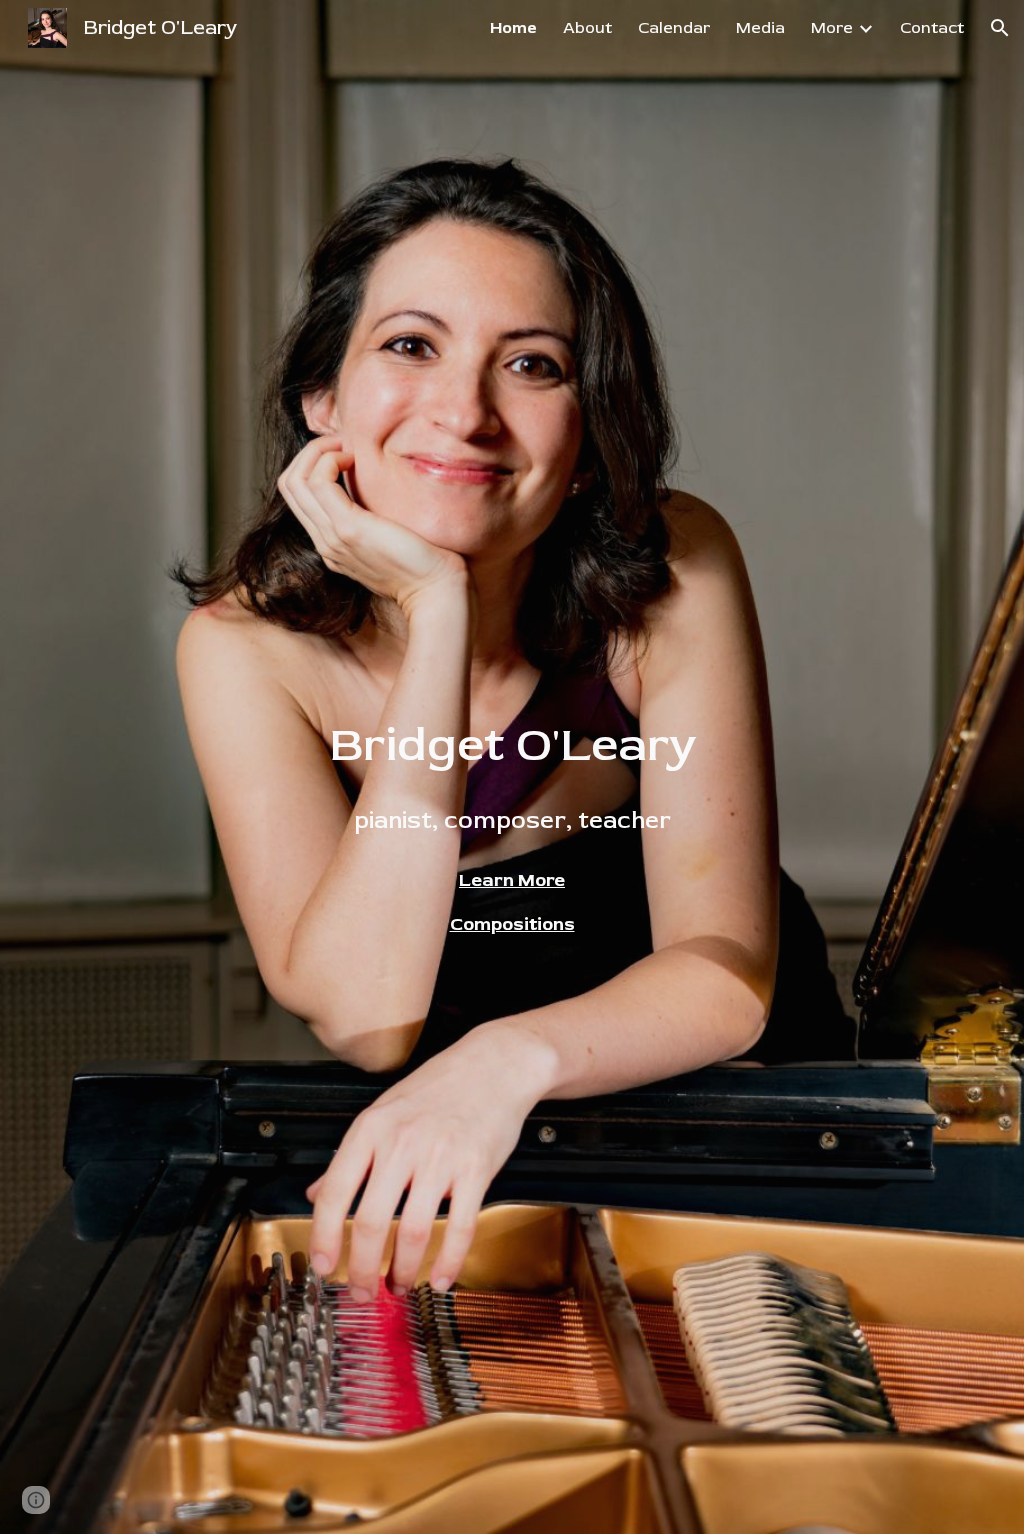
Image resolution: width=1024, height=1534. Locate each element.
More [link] (832, 28)
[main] (512, 775)
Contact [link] (932, 28)
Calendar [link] (674, 28)
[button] (1000, 28)
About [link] (587, 28)
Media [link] (760, 28)
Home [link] (513, 28)
